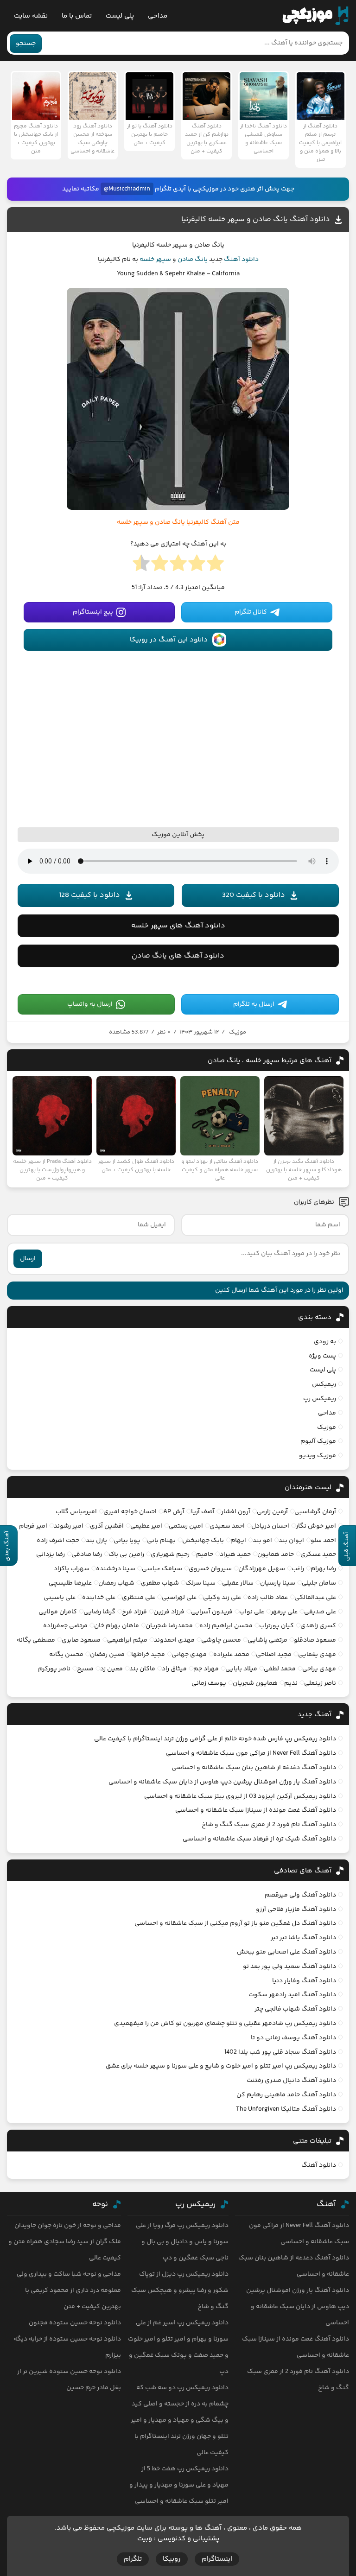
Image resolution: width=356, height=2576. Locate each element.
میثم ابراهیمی (127, 1640)
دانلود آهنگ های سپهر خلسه (178, 926)
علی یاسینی (60, 1598)
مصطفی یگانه (36, 1640)
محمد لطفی (280, 1669)
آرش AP (174, 1512)
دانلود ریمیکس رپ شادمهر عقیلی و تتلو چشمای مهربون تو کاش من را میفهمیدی (225, 2024)
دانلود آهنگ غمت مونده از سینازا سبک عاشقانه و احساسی (256, 1810)
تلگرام (133, 2559)
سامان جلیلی (319, 1583)
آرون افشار (236, 1512)
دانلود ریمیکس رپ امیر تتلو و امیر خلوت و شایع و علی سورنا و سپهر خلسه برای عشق (221, 2066)
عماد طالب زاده (268, 1598)
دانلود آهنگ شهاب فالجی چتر (295, 2009)
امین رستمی (186, 1526)
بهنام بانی (161, 1541)
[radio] (215, 566)
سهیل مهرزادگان (262, 1569)
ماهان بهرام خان (117, 1626)
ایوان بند (291, 1541)
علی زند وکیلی (222, 1598)
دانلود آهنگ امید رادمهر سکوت (292, 1995)
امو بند (262, 1541)
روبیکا (172, 2559)
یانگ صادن (193, 260)
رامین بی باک (126, 1554)
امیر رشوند (69, 1526)
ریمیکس (324, 1384)
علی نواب (252, 1612)
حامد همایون (276, 1554)
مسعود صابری (81, 1640)
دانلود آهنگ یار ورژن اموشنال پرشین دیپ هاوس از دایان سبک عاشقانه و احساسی (222, 1782)
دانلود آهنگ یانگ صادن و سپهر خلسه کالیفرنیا (256, 219)
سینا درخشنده (116, 1569)
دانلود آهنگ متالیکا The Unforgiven (286, 2109)
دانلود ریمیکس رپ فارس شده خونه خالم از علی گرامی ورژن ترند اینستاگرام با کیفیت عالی (215, 1739)
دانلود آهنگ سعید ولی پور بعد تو (289, 1967)
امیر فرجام (33, 1526)
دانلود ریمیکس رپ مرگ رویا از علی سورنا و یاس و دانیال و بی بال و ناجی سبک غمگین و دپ (182, 2242)
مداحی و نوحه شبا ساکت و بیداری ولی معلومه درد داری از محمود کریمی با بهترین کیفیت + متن (69, 2290)
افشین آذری (107, 1526)
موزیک (238, 1032)
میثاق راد (174, 1669)
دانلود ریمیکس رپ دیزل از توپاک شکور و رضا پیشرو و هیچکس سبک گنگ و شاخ (180, 2290)
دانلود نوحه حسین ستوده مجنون (75, 2323)
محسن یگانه (66, 1655)
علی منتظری (139, 1598)
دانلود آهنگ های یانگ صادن (178, 956)
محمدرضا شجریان (169, 1626)
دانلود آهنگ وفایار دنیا (304, 1981)
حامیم (205, 1554)
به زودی (325, 1342)
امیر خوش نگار (316, 1526)
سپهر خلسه (155, 260)
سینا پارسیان (278, 1583)
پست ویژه (322, 1356)
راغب (298, 1569)
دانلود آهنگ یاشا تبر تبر (303, 1938)
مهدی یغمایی (317, 1655)
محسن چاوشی (221, 1640)
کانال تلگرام (251, 612)
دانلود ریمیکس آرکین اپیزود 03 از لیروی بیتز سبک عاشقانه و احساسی (240, 1796)
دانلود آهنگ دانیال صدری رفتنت (291, 2081)
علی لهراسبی (179, 1598)
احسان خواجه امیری (130, 1512)
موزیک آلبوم (318, 1441)
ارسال (28, 1259)
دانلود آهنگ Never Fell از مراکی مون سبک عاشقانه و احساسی (251, 1753)
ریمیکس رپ (320, 1399)
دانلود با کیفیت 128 (89, 895)
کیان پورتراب (277, 1626)
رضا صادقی (87, 1554)
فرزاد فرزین (169, 1612)
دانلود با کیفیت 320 (254, 895)
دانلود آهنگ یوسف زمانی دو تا (293, 2038)
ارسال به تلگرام (254, 1004)
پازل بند (96, 1541)
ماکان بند (142, 1669)
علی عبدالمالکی (315, 1598)
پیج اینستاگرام (93, 612)
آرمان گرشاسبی (315, 1512)
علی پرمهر (284, 1612)
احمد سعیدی (227, 1526)
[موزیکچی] (315, 16)
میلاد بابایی (241, 1669)
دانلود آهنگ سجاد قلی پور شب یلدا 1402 (280, 2052)
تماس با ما (77, 16)
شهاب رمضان (116, 1583)
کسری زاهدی (318, 1626)
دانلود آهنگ (241, 260)
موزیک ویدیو (318, 1456)
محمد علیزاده (231, 1655)
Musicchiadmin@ (127, 189)
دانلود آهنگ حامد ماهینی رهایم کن (286, 2095)
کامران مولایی (58, 1612)
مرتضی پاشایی (267, 1640)
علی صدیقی (320, 1612)
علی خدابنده (99, 1598)
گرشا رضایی (99, 1612)
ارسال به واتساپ (90, 1004)
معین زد (111, 1669)
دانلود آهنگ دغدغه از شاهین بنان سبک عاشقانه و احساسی (254, 1768)
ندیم (291, 1683)
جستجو (26, 44)
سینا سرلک (200, 1583)
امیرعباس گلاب (76, 1512)
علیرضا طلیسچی (70, 1583)
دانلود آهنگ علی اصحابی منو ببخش (286, 1952)
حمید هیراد (235, 1554)
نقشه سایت (31, 16)
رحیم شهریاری (170, 1554)
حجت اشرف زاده (58, 1541)
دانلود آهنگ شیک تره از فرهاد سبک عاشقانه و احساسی (259, 1839)
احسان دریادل (270, 1526)
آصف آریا (203, 1512)
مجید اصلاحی (274, 1655)
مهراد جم (206, 1669)
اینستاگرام (217, 2559)
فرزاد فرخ (134, 1612)
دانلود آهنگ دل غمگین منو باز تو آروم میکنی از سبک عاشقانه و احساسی (235, 1923)
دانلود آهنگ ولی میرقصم (300, 1895)
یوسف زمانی (209, 1683)
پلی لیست (120, 16)
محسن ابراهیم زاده (226, 1626)
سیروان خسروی (210, 1569)
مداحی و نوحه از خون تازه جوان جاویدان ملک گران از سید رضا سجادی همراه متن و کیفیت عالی (65, 2242)
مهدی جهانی (189, 1655)
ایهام (238, 1541)
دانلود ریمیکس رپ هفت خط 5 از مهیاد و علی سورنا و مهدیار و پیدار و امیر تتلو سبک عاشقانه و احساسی (179, 2485)
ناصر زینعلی (320, 1683)
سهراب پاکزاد (72, 1569)
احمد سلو (323, 1541)
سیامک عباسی (162, 1569)
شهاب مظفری (160, 1583)
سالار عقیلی (238, 1583)
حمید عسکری (318, 1554)
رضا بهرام (323, 1569)
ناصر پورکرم (54, 1669)
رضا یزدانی (51, 1554)
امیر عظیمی (146, 1526)
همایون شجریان (255, 1683)
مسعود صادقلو (315, 1640)
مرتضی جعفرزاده (65, 1626)
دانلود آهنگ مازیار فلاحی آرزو (296, 1910)
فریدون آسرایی (212, 1612)
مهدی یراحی (319, 1669)
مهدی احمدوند (174, 1640)
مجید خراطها (148, 1655)
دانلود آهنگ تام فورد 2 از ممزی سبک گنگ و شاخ (269, 1825)
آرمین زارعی (272, 1512)
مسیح (85, 1669)
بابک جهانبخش (203, 1541)
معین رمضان (107, 1655)
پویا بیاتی (127, 1541)
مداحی (158, 16)
